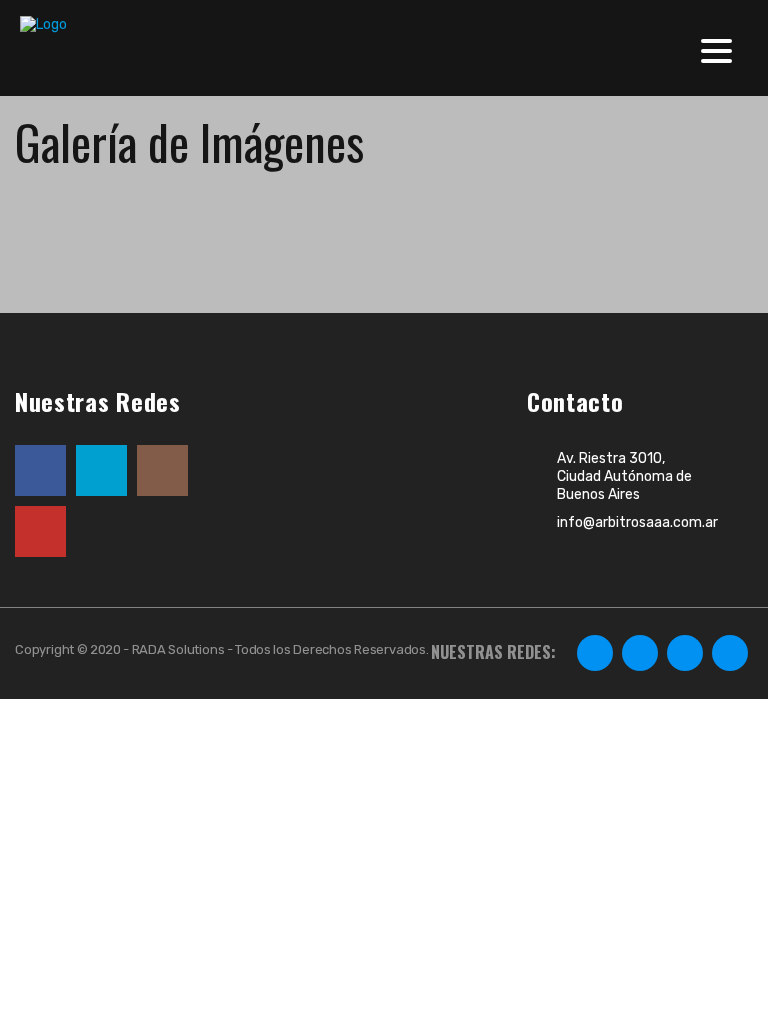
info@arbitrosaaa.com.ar (637, 522)
